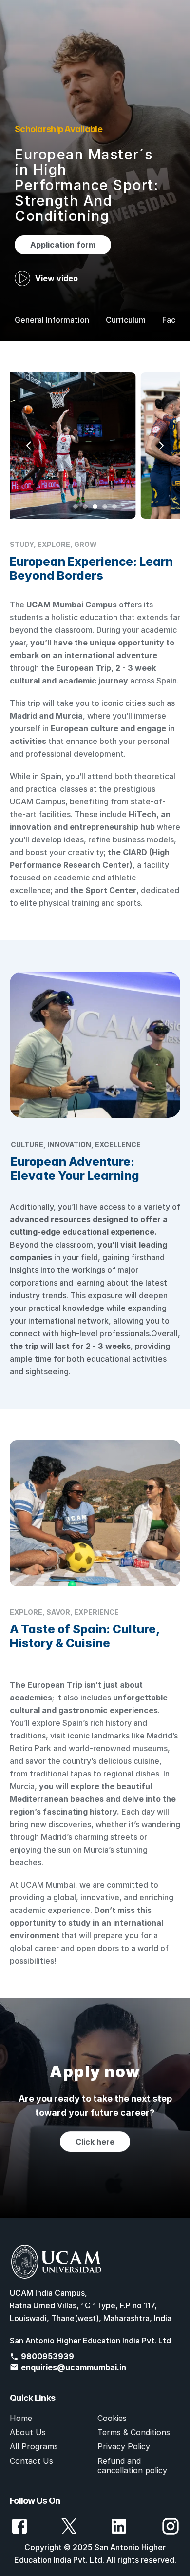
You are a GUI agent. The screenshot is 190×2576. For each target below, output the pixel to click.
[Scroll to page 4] (105, 507)
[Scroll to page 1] (74, 507)
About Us (28, 2432)
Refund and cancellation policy (132, 2466)
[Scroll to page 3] (95, 507)
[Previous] (29, 446)
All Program (32, 2446)
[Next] (161, 446)
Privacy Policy (124, 2446)
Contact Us (31, 2461)
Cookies (112, 2418)
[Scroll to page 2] (85, 507)
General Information (52, 320)
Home (21, 2418)
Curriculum (126, 320)
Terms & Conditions (134, 2432)
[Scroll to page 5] (116, 507)
